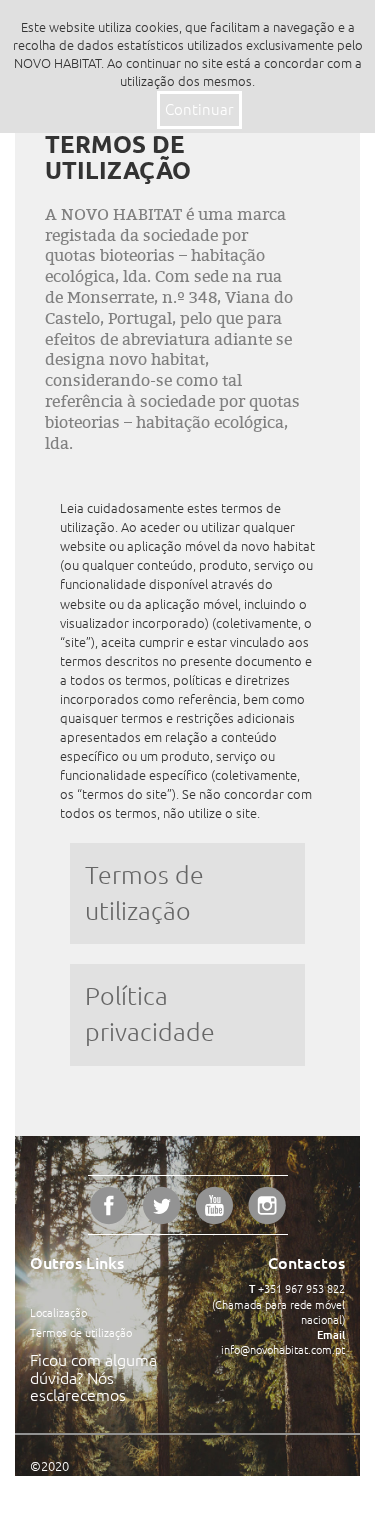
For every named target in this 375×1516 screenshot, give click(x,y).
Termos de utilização (144, 893)
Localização (58, 1313)
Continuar (199, 109)
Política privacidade (150, 1014)
